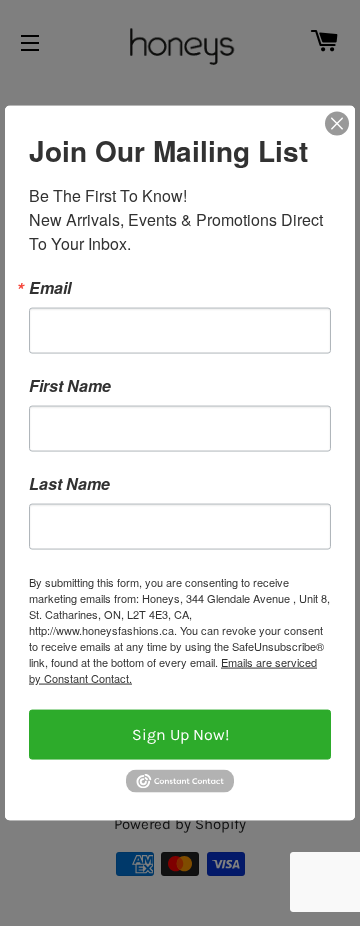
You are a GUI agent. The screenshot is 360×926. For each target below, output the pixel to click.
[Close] (337, 124)
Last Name (69, 484)
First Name (70, 386)
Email (50, 288)
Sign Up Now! (180, 734)
